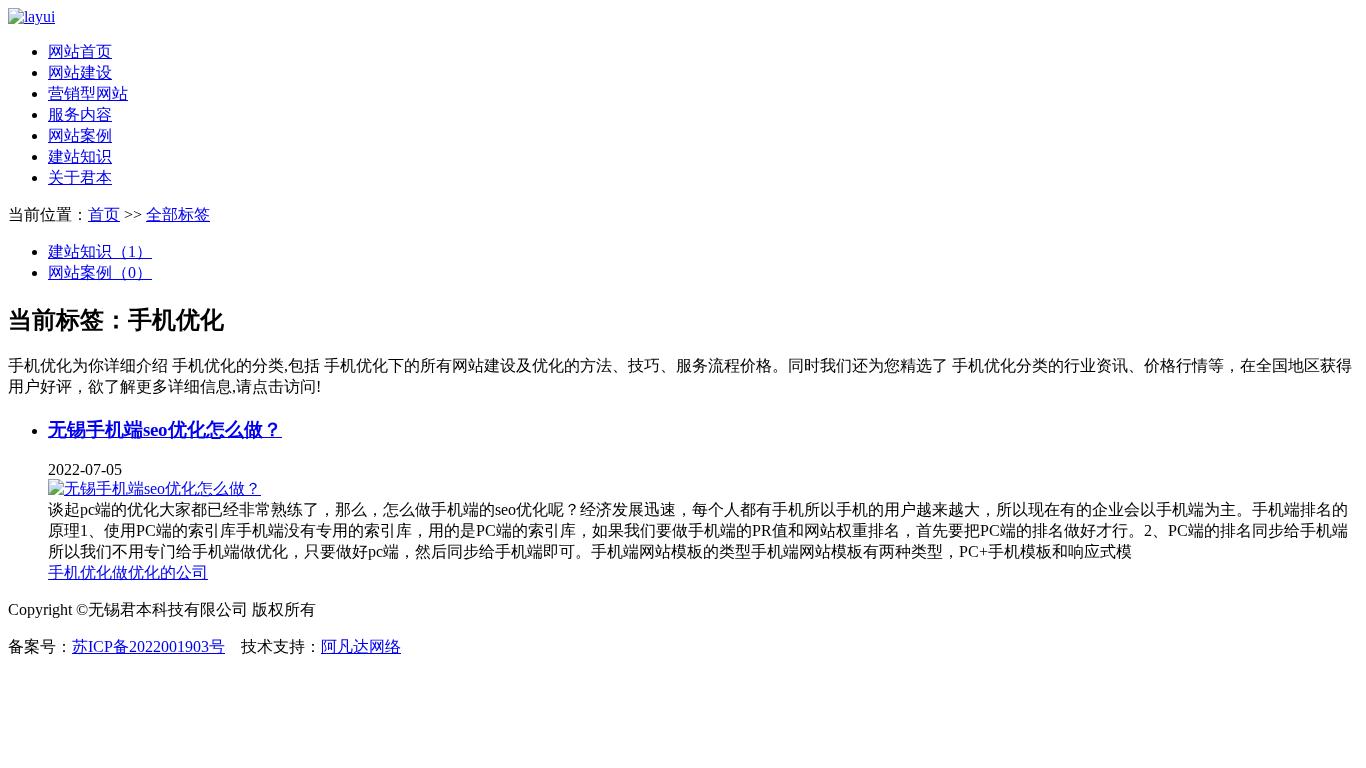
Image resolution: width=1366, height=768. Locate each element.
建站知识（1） (100, 251)
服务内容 (80, 114)
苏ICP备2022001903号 (148, 646)
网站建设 (80, 72)
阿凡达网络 (361, 646)
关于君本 (80, 177)
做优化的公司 (160, 572)
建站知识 (80, 156)
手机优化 (80, 572)
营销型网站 (88, 93)
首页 (104, 214)
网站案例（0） (100, 272)
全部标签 (178, 214)
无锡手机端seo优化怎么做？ (165, 429)
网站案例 (80, 135)
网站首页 (80, 51)
